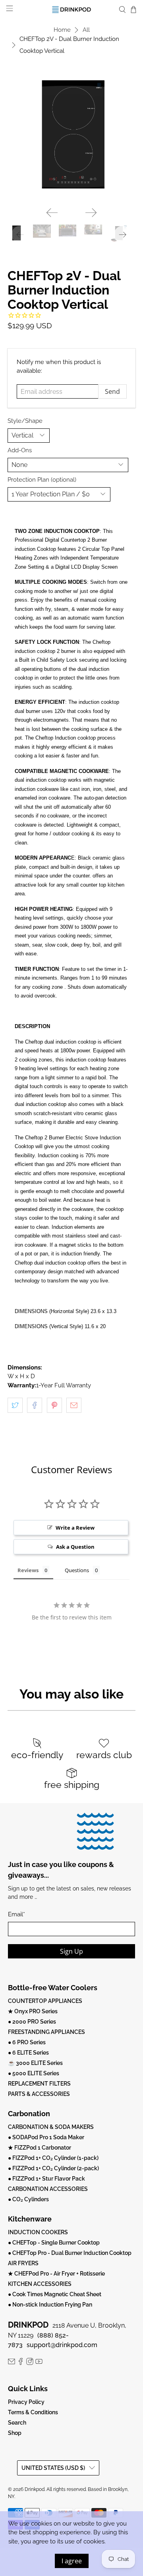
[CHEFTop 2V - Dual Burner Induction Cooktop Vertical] (71, 137)
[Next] (91, 213)
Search (17, 2423)
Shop (15, 2433)
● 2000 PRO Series (32, 2022)
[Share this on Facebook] (35, 1405)
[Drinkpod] (71, 9)
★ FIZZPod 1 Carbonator (40, 2148)
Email (16, 1914)
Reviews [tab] (28, 1570)
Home (62, 30)
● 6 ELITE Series (28, 2053)
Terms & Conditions (33, 2412)
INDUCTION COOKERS (38, 2232)
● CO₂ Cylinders (28, 2199)
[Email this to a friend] (74, 1405)
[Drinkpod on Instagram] (30, 2363)
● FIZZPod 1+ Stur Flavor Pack (46, 2179)
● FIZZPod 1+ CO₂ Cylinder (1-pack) (53, 2158)
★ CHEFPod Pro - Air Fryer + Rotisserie (56, 2274)
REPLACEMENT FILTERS (39, 2084)
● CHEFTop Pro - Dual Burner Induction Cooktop (70, 2253)
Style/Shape (25, 421)
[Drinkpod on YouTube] (39, 2363)
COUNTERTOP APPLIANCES (45, 2001)
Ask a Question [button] (75, 1547)
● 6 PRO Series (27, 2042)
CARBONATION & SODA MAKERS (51, 2127)
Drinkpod (35, 2489)
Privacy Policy (26, 2402)
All (86, 30)
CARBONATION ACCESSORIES (48, 2189)
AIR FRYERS (23, 2263)
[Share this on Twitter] (15, 1405)
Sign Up (71, 1951)
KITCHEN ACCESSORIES (40, 2284)
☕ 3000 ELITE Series (35, 2063)
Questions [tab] (77, 1570)
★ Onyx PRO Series (33, 2011)
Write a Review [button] (75, 1528)
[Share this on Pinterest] (54, 1405)
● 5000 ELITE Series (34, 2073)
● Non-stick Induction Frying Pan (50, 2305)
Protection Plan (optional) (42, 480)
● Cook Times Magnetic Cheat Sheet (55, 2294)
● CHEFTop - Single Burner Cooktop (54, 2243)
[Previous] (52, 213)
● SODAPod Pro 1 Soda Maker (46, 2137)
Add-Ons (20, 450)
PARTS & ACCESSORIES (39, 2094)
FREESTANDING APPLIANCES (46, 2032)
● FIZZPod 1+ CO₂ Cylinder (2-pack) (53, 2168)
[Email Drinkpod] (12, 2363)
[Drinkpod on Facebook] (21, 2363)
